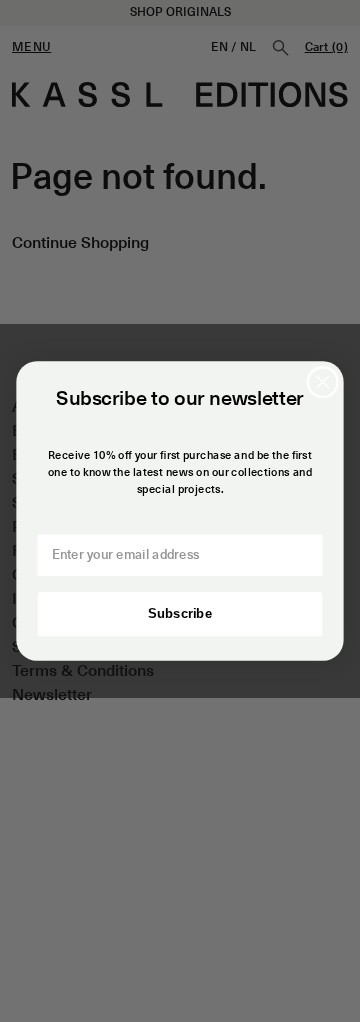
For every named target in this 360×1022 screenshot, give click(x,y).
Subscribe (180, 614)
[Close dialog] (322, 382)
